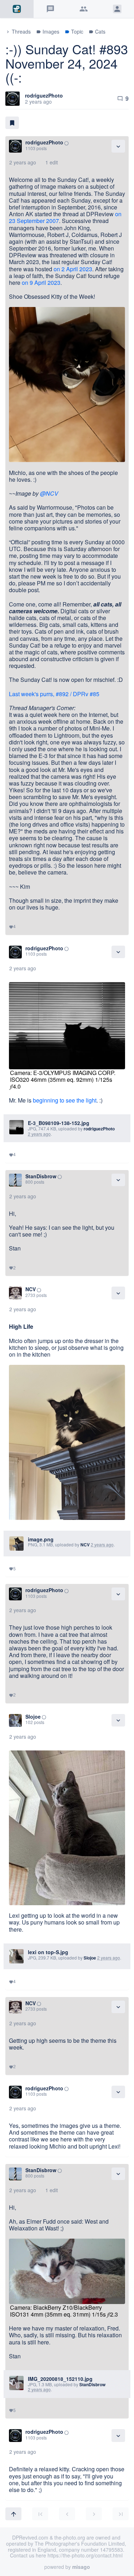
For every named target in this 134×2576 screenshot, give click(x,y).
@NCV (49, 493)
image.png (41, 1539)
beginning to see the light (65, 1100)
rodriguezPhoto (44, 95)
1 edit (52, 162)
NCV (31, 1289)
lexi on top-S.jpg (48, 1952)
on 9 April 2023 (41, 283)
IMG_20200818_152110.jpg (60, 2379)
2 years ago (23, 162)
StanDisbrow (41, 1176)
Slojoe (33, 1716)
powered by (67, 2567)
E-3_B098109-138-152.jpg (59, 1123)
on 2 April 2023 (73, 269)
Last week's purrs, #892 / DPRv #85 (54, 694)
